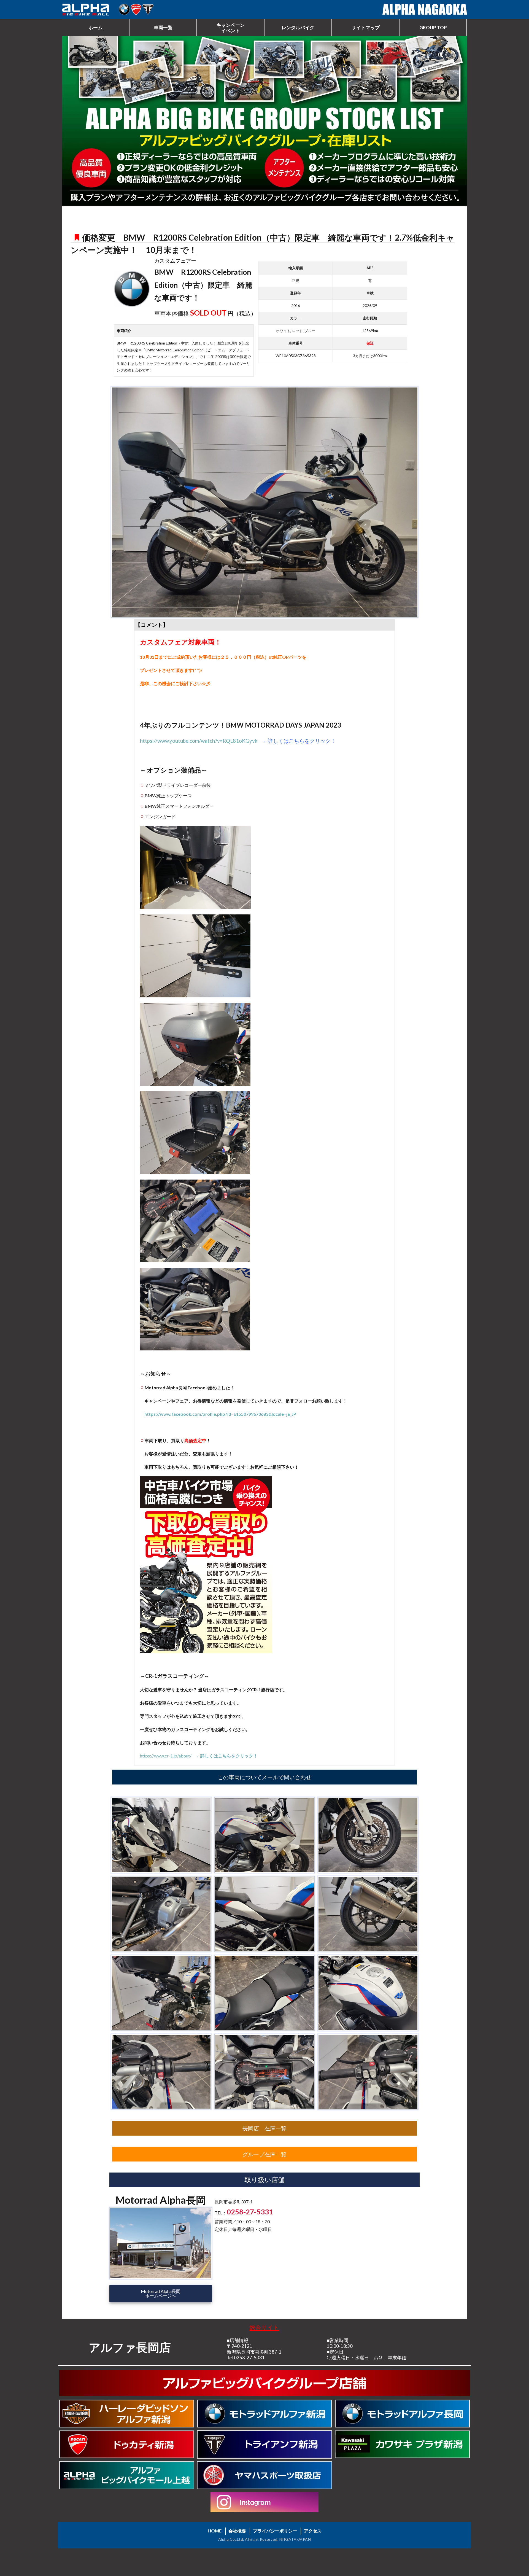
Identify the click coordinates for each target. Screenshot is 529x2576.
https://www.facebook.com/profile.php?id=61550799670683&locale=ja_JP (220, 1414)
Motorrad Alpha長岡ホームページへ (161, 2293)
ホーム (95, 27)
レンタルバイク (298, 27)
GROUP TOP (433, 27)
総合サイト (264, 2327)
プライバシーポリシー (275, 2531)
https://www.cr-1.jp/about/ (199, 1756)
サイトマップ (366, 27)
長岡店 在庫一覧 (264, 2128)
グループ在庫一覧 (264, 2154)
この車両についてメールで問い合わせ (264, 1777)
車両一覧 (163, 27)
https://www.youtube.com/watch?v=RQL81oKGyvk (199, 741)
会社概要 (237, 2531)
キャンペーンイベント (231, 28)
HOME (215, 2531)
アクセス (313, 2531)
